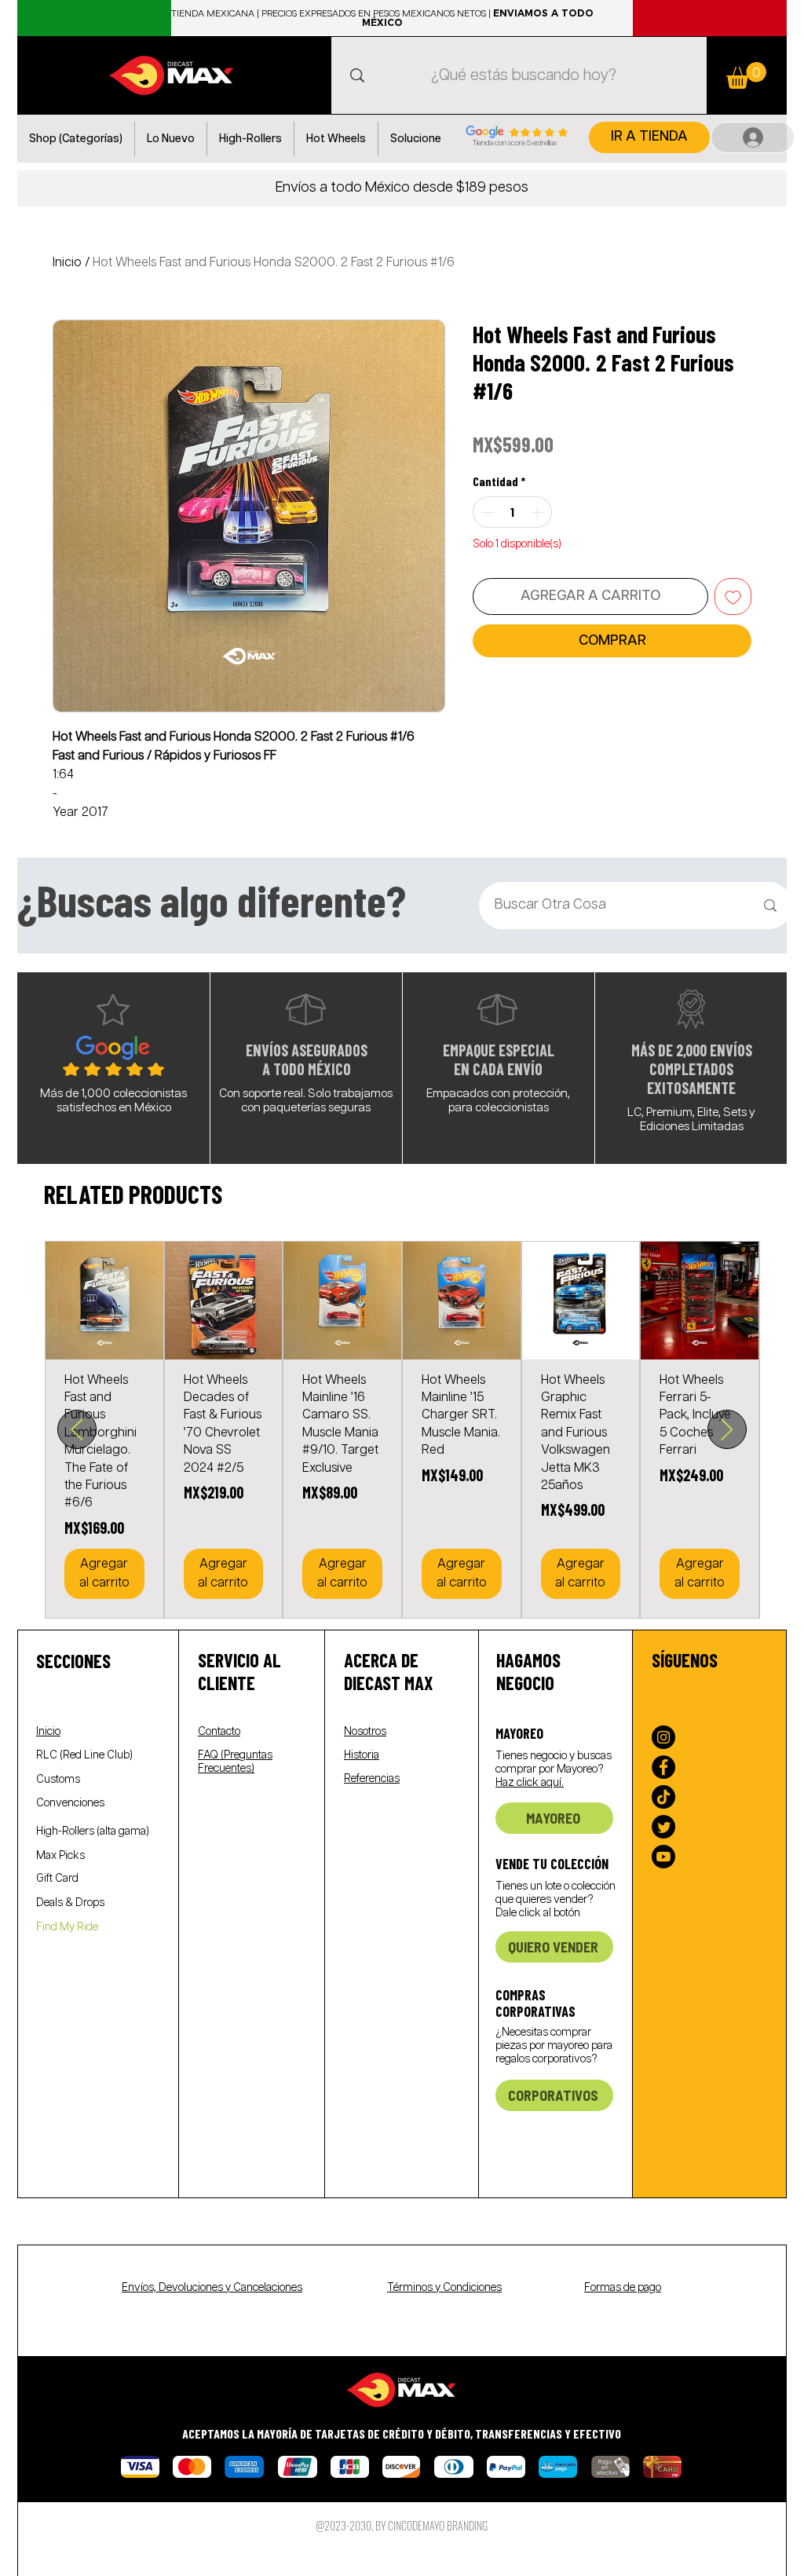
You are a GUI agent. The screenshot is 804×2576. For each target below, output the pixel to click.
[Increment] (539, 512)
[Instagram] (663, 1737)
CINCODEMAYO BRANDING (438, 2525)
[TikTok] (663, 1797)
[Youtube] (663, 1857)
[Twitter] (663, 1827)
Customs (58, 1780)
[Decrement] (486, 512)
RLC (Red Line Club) (84, 1755)
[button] (76, 139)
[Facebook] (663, 1767)
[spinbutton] (512, 512)
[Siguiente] (727, 1429)
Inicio (67, 263)
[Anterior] (77, 1429)
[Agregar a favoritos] (733, 596)
